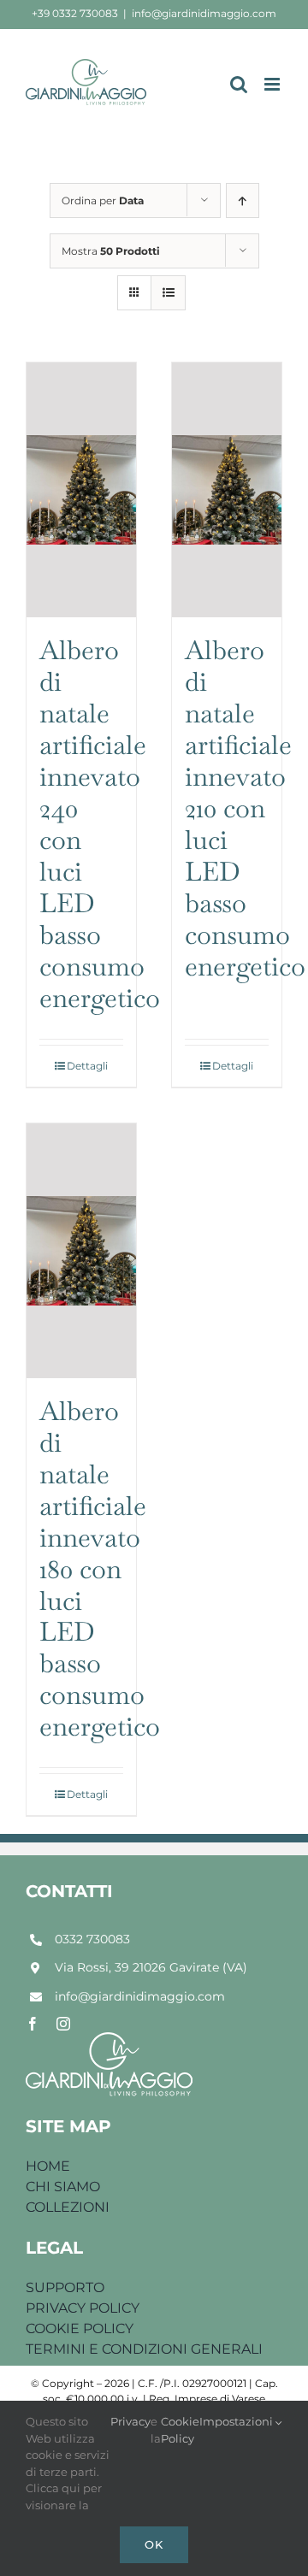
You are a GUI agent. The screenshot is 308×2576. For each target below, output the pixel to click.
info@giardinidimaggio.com (204, 13)
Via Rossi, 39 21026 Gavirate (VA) (151, 1967)
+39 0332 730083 (75, 13)
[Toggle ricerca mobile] (239, 84)
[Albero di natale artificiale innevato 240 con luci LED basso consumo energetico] (81, 490)
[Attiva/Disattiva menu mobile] (273, 84)
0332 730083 (92, 1939)
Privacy (130, 2421)
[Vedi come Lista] (168, 293)
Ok (154, 2544)
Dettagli (87, 1066)
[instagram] (63, 2024)
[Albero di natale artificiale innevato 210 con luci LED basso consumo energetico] (227, 490)
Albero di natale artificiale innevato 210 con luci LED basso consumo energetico (245, 808)
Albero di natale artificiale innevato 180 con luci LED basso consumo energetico (100, 1569)
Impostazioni (237, 2421)
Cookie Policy (180, 2430)
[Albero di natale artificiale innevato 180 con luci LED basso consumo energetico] (81, 1251)
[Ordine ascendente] (243, 200)
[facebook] (33, 2024)
